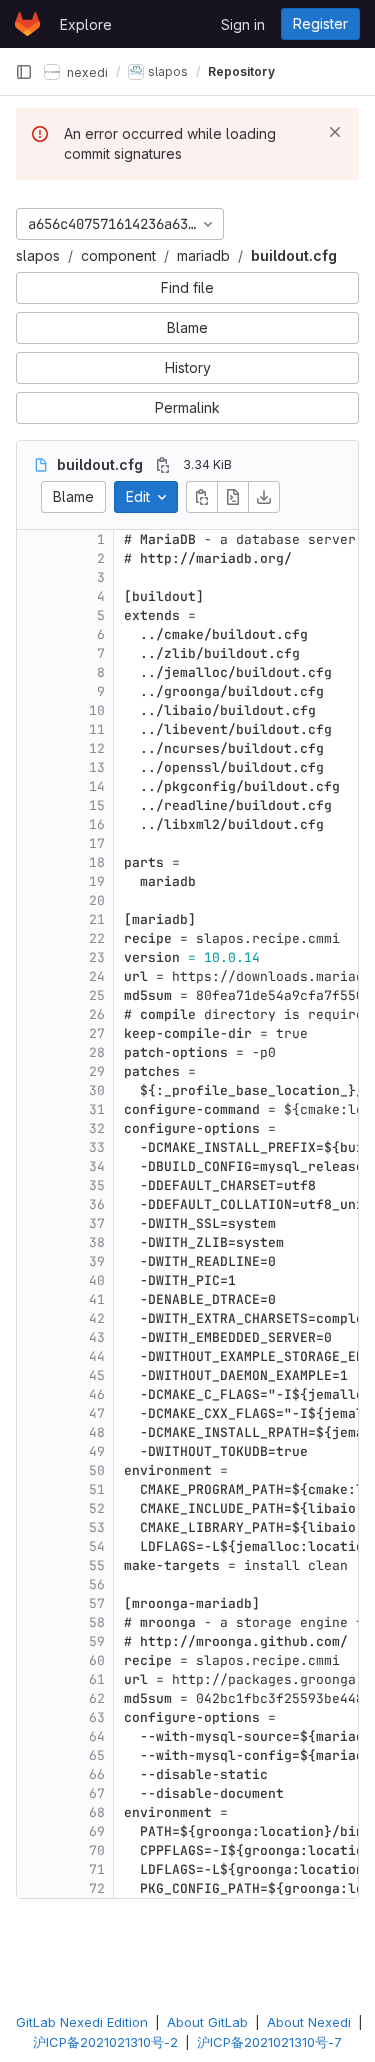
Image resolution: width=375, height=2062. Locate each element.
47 (97, 1413)
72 (97, 1888)
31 (97, 1109)
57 (97, 1603)
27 (97, 1033)
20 (97, 900)
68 (97, 1812)
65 (97, 1755)
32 (97, 1128)
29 (97, 1071)
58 (97, 1622)
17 (97, 843)
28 (97, 1052)
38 (97, 1242)
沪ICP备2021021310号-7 (269, 2042)
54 (97, 1546)
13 (97, 767)
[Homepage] (27, 24)
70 (97, 1850)
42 (97, 1318)
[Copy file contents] (202, 497)
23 (97, 957)
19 (97, 881)
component (118, 255)
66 (97, 1774)
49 (97, 1451)
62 (97, 1698)
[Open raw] (233, 497)
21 (97, 919)
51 (97, 1489)
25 (97, 995)
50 (97, 1470)
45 (97, 1375)
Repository (241, 71)
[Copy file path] (163, 465)
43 (97, 1337)
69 (97, 1831)
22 (97, 938)
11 (97, 729)
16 (97, 824)
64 (97, 1736)
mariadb (203, 255)
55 (97, 1565)
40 (97, 1280)
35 (97, 1185)
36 (97, 1204)
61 (97, 1679)
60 (97, 1660)
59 (97, 1641)
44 (97, 1356)
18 (97, 862)
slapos (38, 255)
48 (97, 1432)
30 (97, 1090)
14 (97, 786)
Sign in (243, 24)
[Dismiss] (335, 132)
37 (97, 1223)
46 (97, 1394)
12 (97, 748)
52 (97, 1508)
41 (97, 1299)
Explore (86, 24)
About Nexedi (309, 2022)
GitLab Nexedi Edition (82, 2022)
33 (97, 1147)
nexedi (86, 71)
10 (97, 710)
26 (97, 1014)
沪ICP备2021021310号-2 (105, 2042)
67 (97, 1793)
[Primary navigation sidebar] (24, 72)
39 (97, 1261)
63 (97, 1717)
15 (97, 805)
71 (97, 1869)
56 (97, 1584)
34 (97, 1166)
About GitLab (207, 2022)
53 (97, 1527)
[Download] (264, 497)
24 (97, 976)
